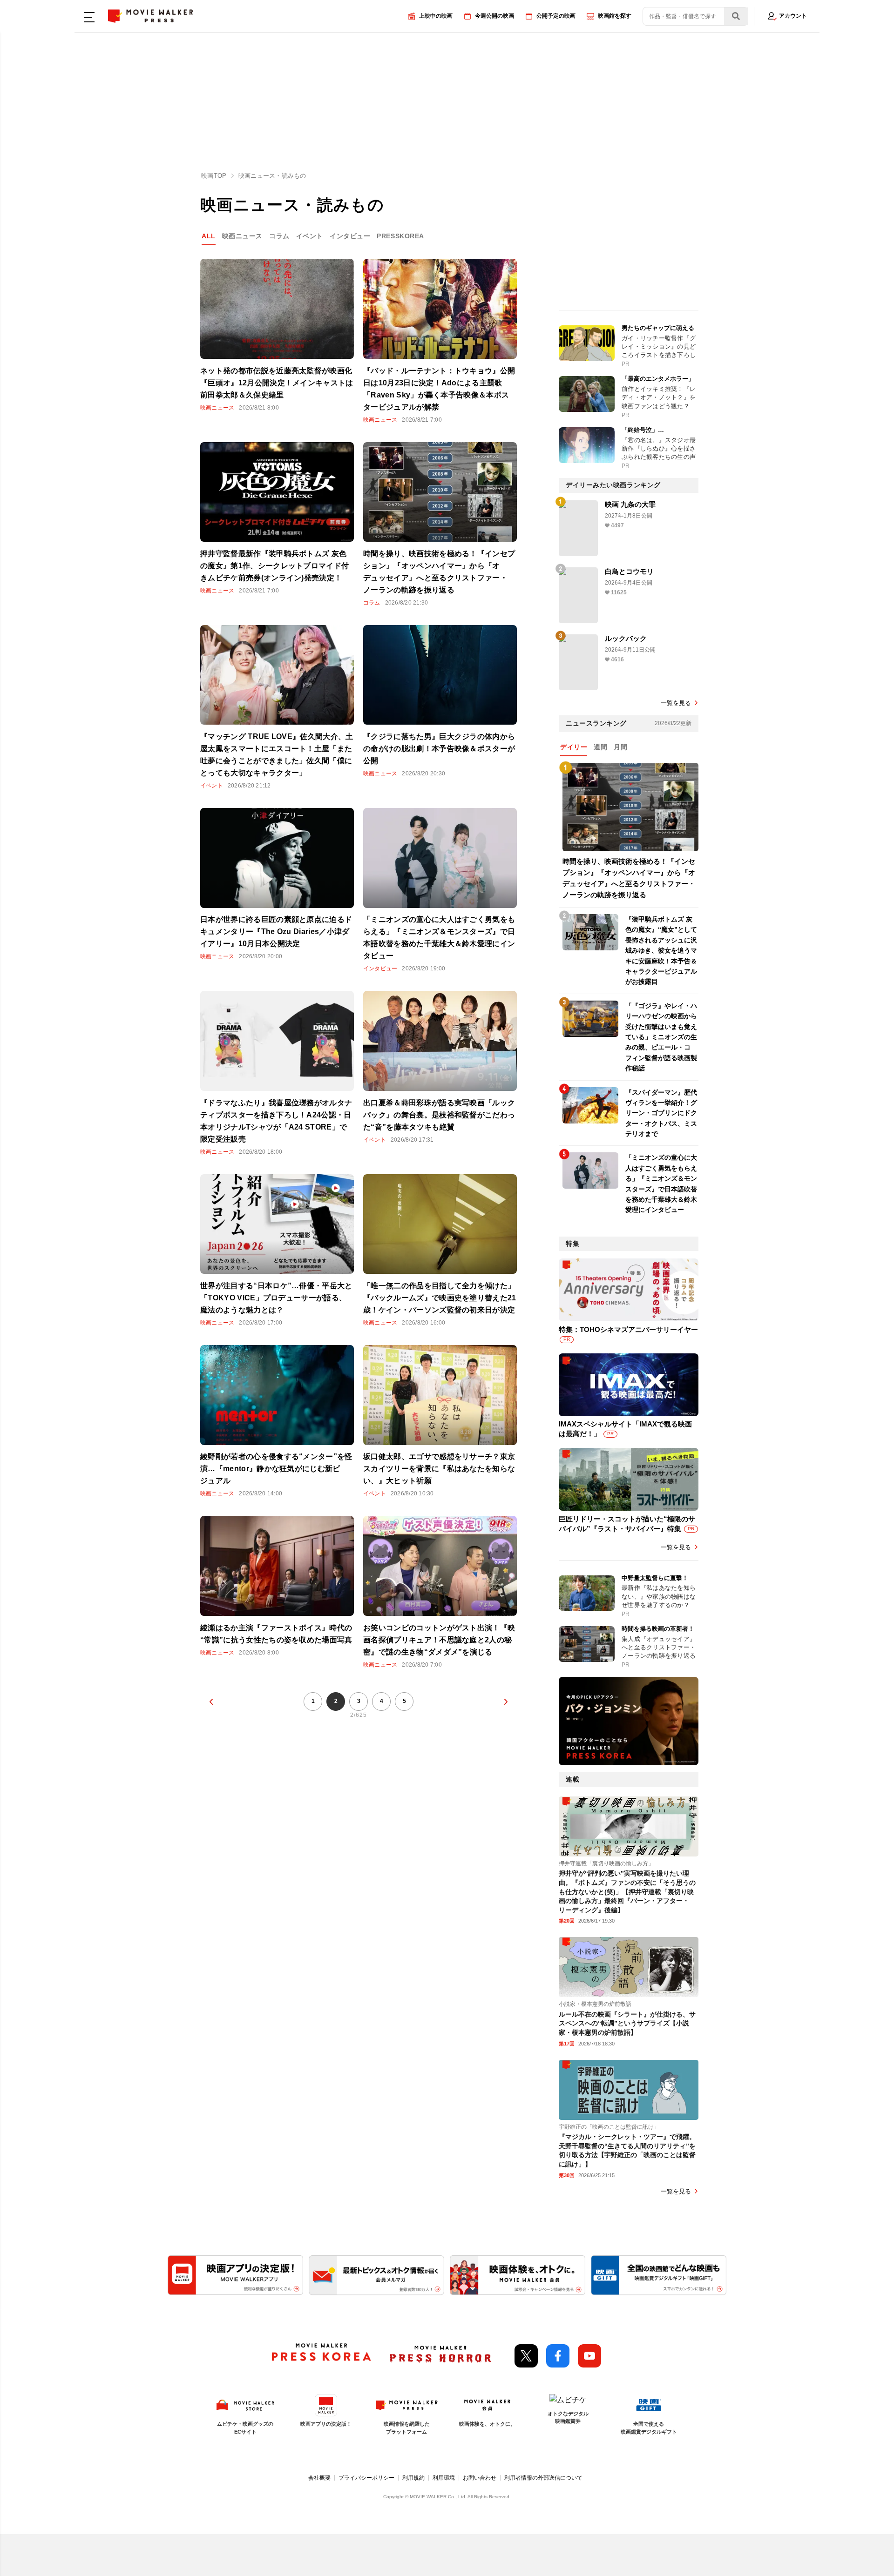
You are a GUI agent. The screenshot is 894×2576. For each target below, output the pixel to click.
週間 (600, 747)
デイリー (574, 747)
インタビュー (350, 236)
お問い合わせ (480, 2478)
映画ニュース (242, 236)
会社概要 (319, 2478)
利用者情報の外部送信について (543, 2478)
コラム (279, 236)
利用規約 (413, 2478)
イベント (310, 236)
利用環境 (444, 2478)
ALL (209, 236)
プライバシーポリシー (366, 2478)
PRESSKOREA (400, 236)
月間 (620, 747)
